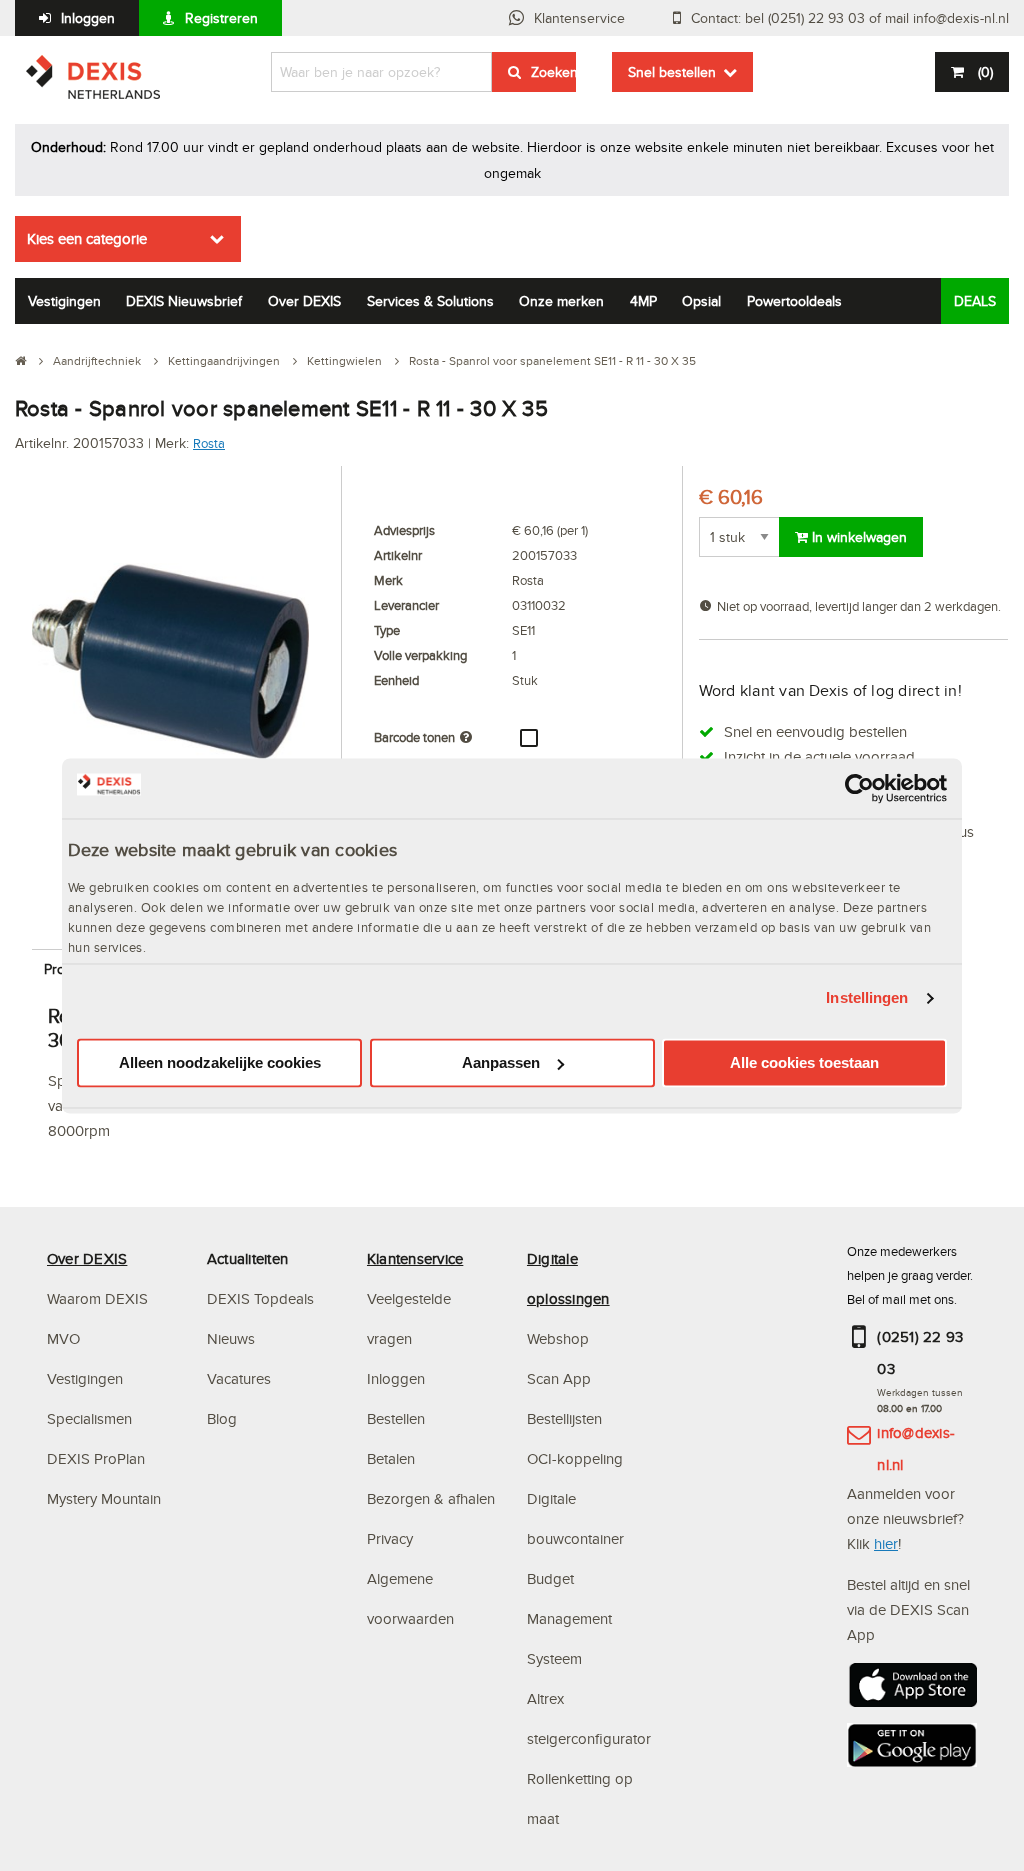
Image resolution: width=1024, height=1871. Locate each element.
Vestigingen (64, 301)
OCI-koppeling (575, 1458)
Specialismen (89, 1418)
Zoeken (553, 72)
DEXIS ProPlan (96, 1458)
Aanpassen (501, 1062)
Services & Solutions (430, 301)
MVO (63, 1338)
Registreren (221, 18)
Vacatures (239, 1378)
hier (886, 1543)
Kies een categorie (87, 238)
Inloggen (88, 18)
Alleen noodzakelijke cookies (220, 1062)
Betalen (391, 1458)
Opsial (701, 301)
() (985, 72)
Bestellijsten (564, 1418)
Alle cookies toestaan (804, 1062)
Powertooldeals (794, 301)
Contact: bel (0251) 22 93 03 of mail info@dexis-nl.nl (850, 18)
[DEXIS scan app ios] (912, 1691)
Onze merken (561, 301)
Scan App (559, 1378)
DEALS (975, 301)
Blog (222, 1418)
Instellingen (867, 998)
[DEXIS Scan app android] (912, 1751)
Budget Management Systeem (569, 1618)
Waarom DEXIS (97, 1298)
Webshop (558, 1338)
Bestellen (396, 1418)
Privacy (390, 1538)
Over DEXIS (304, 301)
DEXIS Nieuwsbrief (184, 301)
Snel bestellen (672, 72)
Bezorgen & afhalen (431, 1498)
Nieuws (231, 1338)
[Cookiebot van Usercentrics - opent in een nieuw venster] (859, 788)
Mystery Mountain (104, 1498)
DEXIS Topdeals (260, 1298)
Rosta (209, 443)
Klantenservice (579, 18)
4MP (643, 301)
